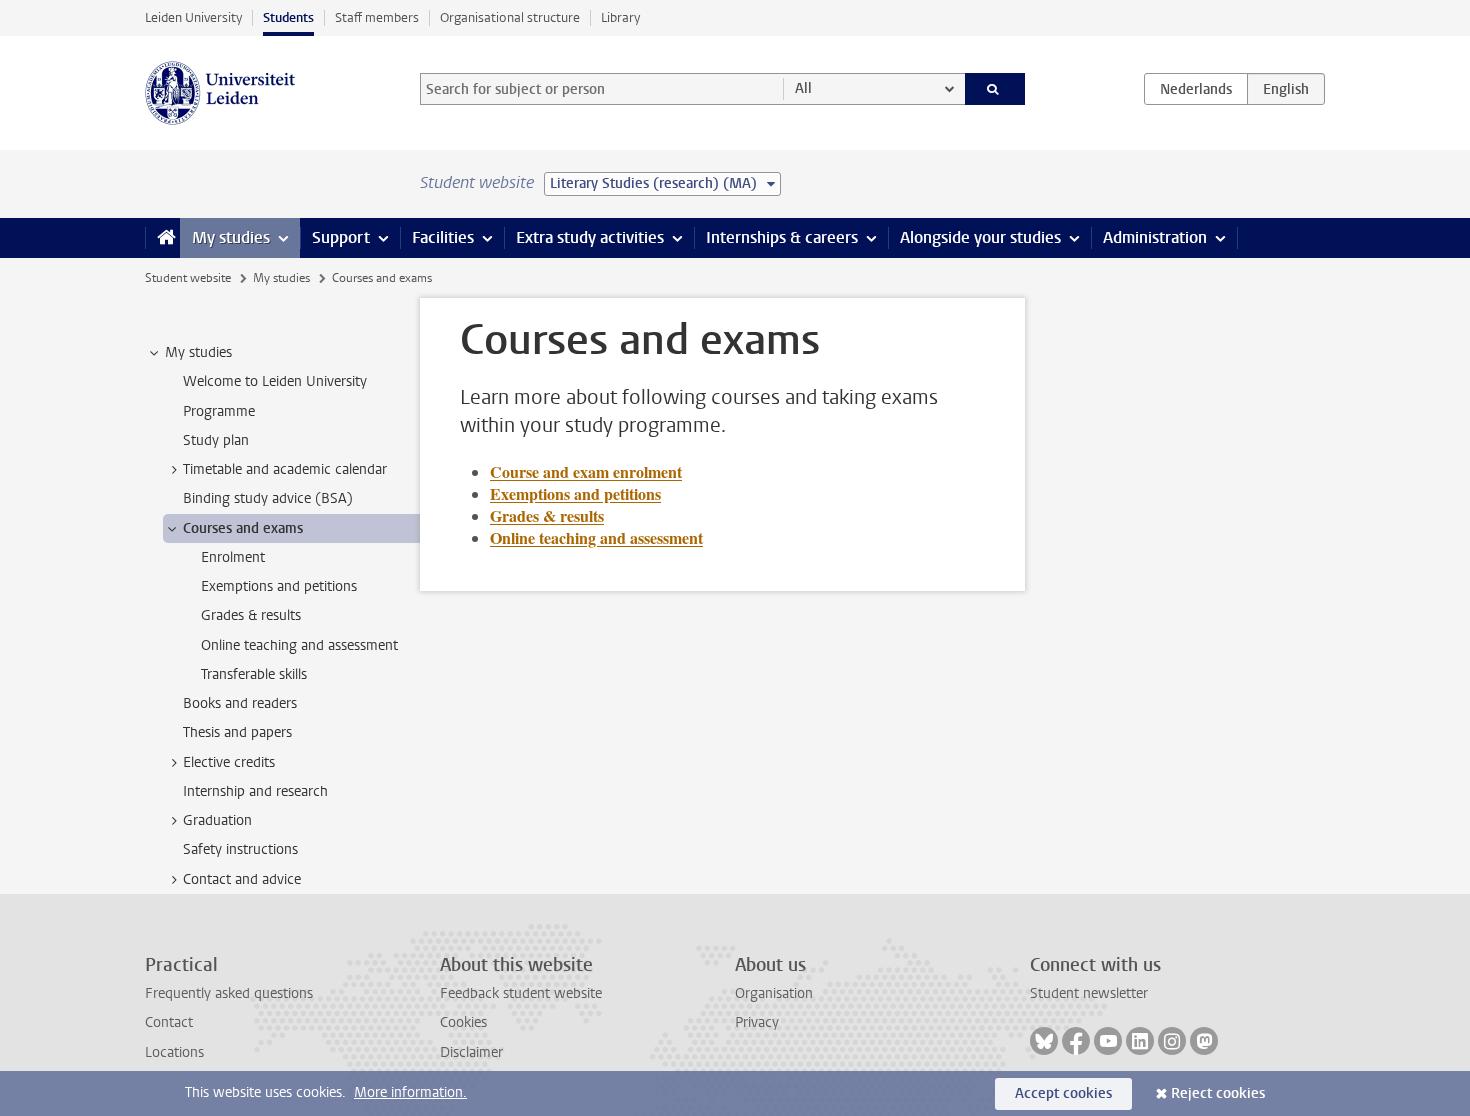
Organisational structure (510, 17)
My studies (231, 237)
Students (288, 17)
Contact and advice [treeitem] (242, 879)
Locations (174, 1052)
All (803, 88)
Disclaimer (471, 1052)
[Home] (162, 238)
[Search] (995, 89)
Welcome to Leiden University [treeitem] (275, 381)
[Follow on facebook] (1076, 1041)
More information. (410, 1092)
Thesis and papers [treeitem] (237, 732)
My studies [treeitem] (198, 352)
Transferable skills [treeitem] (254, 674)
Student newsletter (1089, 993)
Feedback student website (521, 993)
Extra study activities (590, 237)
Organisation (774, 993)
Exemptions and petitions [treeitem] (279, 586)
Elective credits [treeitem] (229, 762)
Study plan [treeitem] (216, 440)
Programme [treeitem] (219, 411)
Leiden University (193, 17)
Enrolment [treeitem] (233, 557)
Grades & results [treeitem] (251, 615)
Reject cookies (1218, 1093)
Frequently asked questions (229, 993)
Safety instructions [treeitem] (240, 849)
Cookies (463, 1022)
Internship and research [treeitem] (255, 791)
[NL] (1196, 89)
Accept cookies (1063, 1093)
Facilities (443, 237)
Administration (1155, 237)
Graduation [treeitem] (217, 820)
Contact (169, 1022)
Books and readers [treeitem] (240, 703)
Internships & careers (782, 237)
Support (341, 237)
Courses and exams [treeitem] (243, 528)
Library (620, 17)
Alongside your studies (980, 237)
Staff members (377, 17)
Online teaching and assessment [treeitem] (299, 645)
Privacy (757, 1022)
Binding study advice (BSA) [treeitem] (268, 498)
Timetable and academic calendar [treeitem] (285, 469)
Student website (188, 278)
